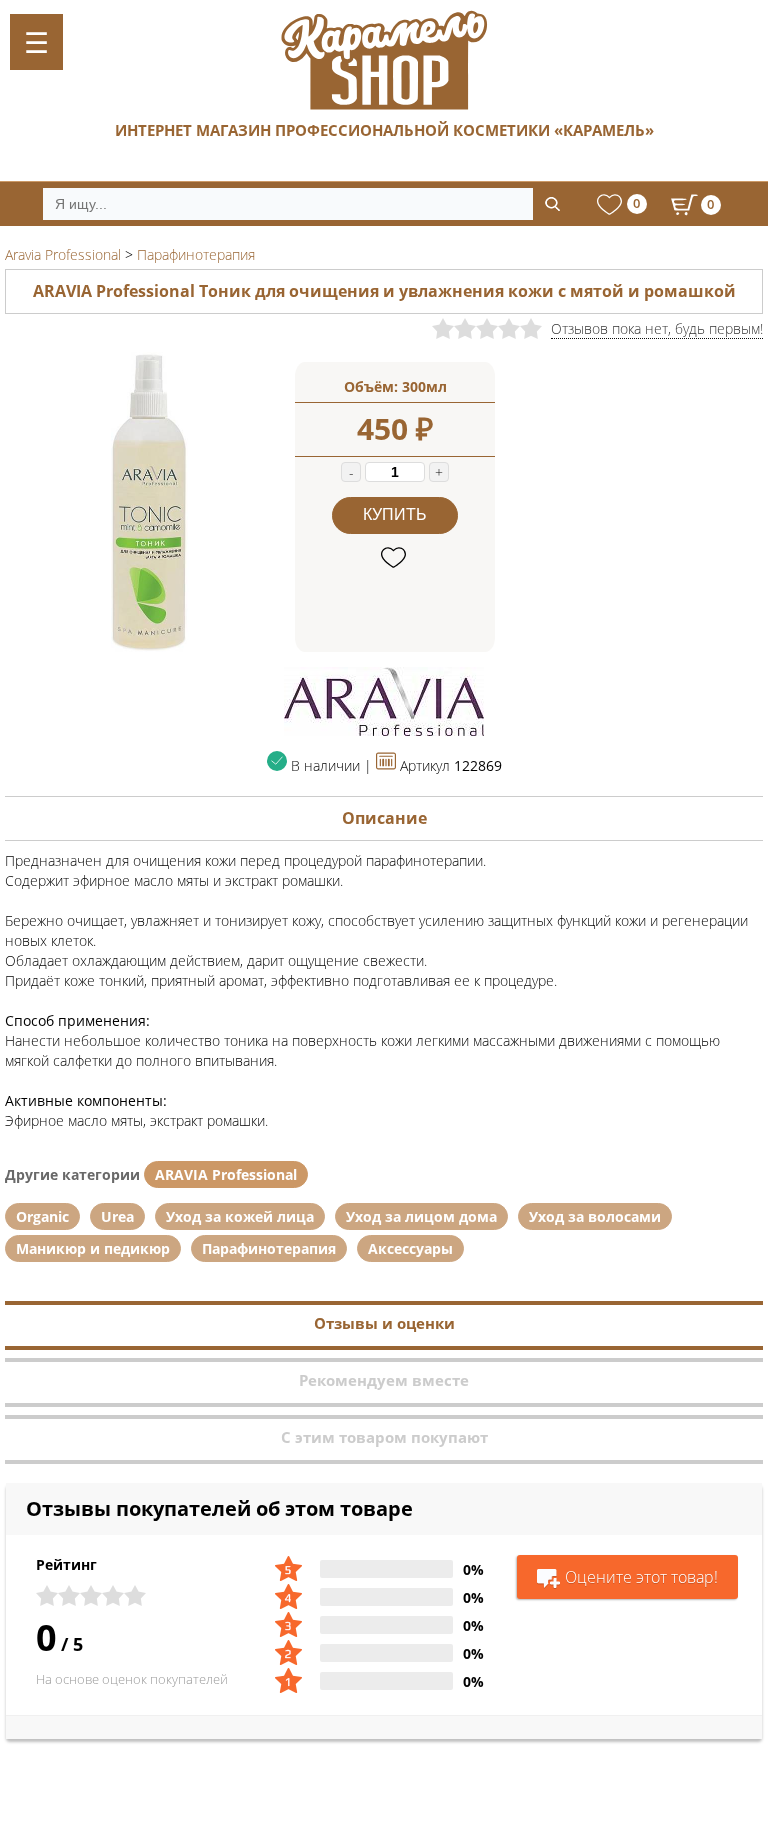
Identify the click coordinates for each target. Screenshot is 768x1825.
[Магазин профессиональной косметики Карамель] (384, 60)
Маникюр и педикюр (93, 1248)
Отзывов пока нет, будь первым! (657, 328)
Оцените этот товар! (641, 1577)
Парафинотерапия (269, 1248)
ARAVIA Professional (226, 1174)
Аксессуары (410, 1248)
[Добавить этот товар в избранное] (395, 558)
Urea (117, 1216)
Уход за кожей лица (240, 1216)
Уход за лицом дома (421, 1216)
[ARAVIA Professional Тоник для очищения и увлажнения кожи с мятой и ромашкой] (150, 646)
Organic (42, 1216)
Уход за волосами (595, 1216)
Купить (395, 514)
